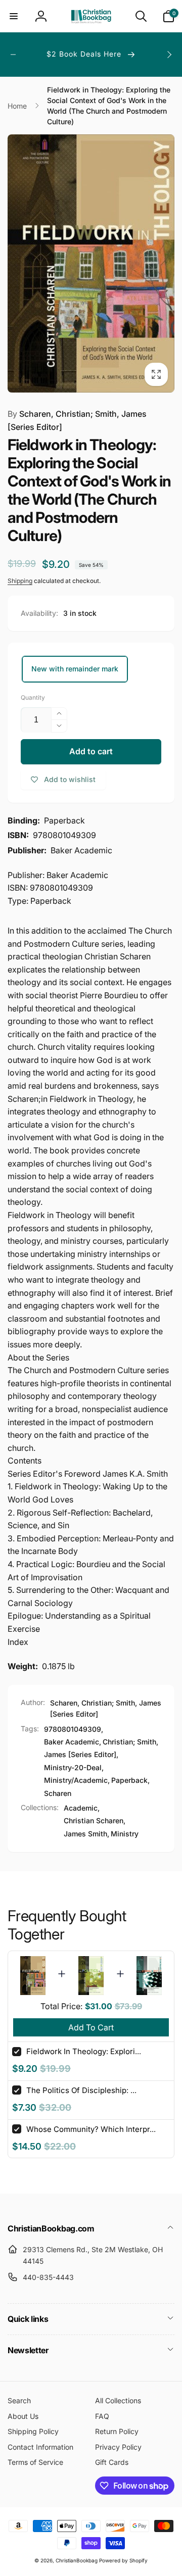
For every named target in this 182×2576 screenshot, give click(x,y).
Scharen (58, 1793)
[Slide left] (13, 55)
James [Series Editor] (80, 1754)
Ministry (125, 1834)
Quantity (33, 697)
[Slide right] (169, 55)
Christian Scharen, (95, 1820)
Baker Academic (72, 1742)
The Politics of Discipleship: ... (81, 2090)
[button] (14, 16)
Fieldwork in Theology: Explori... (84, 2051)
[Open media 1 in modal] (91, 263)
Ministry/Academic (76, 1780)
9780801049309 (73, 1729)
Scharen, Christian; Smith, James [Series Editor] (77, 420)
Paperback (129, 1780)
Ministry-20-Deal (73, 1767)
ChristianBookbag (77, 2560)
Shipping (20, 581)
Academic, (82, 1808)
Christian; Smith (129, 1742)
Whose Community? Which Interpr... (91, 2129)
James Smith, (86, 1834)
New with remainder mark (75, 669)
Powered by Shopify (123, 2560)
